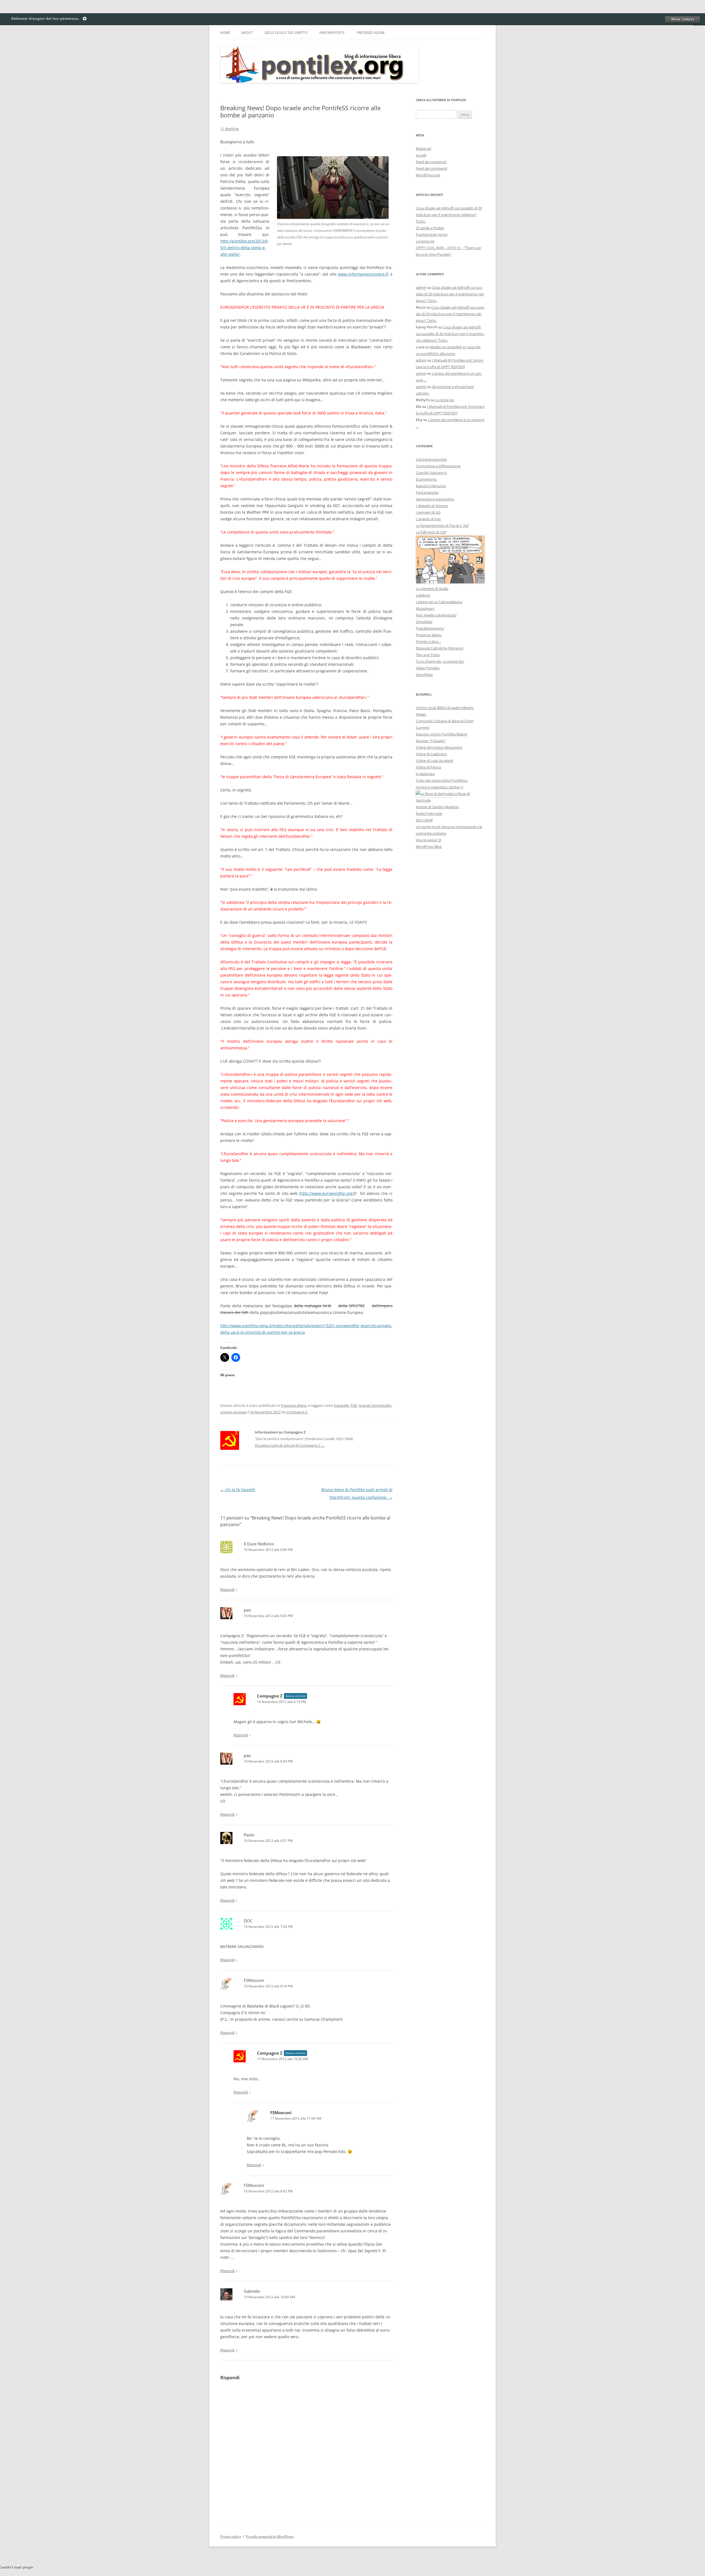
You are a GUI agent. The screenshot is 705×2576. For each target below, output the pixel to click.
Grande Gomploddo (375, 1405)
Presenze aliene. (371, 33)
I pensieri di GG (428, 512)
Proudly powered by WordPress (270, 2536)
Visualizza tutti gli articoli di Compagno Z (290, 1445)
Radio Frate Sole (429, 813)
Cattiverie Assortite (431, 459)
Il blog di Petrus (429, 767)
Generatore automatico (435, 499)
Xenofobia (424, 675)
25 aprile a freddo (430, 228)
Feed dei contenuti (431, 162)
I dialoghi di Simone (432, 506)
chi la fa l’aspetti (238, 1490)
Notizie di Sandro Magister (437, 807)
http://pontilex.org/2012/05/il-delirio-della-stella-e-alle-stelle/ (244, 248)
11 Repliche (230, 129)
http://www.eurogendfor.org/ (327, 1193)
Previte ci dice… (428, 642)
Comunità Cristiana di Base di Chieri (445, 721)
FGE (354, 1405)
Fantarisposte (332, 33)
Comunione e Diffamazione (438, 466)
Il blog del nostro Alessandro (439, 747)
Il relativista (425, 774)
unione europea (233, 1412)
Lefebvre (423, 595)
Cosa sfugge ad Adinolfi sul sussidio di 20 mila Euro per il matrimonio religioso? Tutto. (449, 215)
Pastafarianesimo (430, 628)
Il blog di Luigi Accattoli (434, 761)
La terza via (425, 241)
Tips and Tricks (428, 655)
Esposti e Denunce (431, 486)
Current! (423, 727)
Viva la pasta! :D (429, 840)
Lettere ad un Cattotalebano (439, 602)
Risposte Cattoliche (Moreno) (440, 648)
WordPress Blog (429, 847)
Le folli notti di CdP (431, 532)
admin (421, 287)
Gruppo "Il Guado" (431, 741)
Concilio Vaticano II (431, 473)
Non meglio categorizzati (436, 615)
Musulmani (425, 608)
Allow (682, 19)
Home (225, 33)
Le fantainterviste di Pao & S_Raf (442, 526)
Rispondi (227, 1589)
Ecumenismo (426, 479)
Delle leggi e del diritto (286, 33)
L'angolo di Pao (428, 519)
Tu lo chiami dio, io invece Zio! (440, 661)
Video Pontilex (428, 668)
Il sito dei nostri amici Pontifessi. (442, 780)
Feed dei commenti (432, 168)
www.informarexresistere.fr (363, 274)
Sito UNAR (424, 820)
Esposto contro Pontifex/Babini (441, 734)
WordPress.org (428, 175)
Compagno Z (297, 1412)
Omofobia (424, 622)
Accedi (421, 155)
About (247, 33)
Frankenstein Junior (432, 235)
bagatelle (341, 1405)
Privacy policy (231, 2536)
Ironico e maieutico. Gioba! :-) (440, 787)
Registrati (424, 149)
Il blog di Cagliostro (431, 754)
